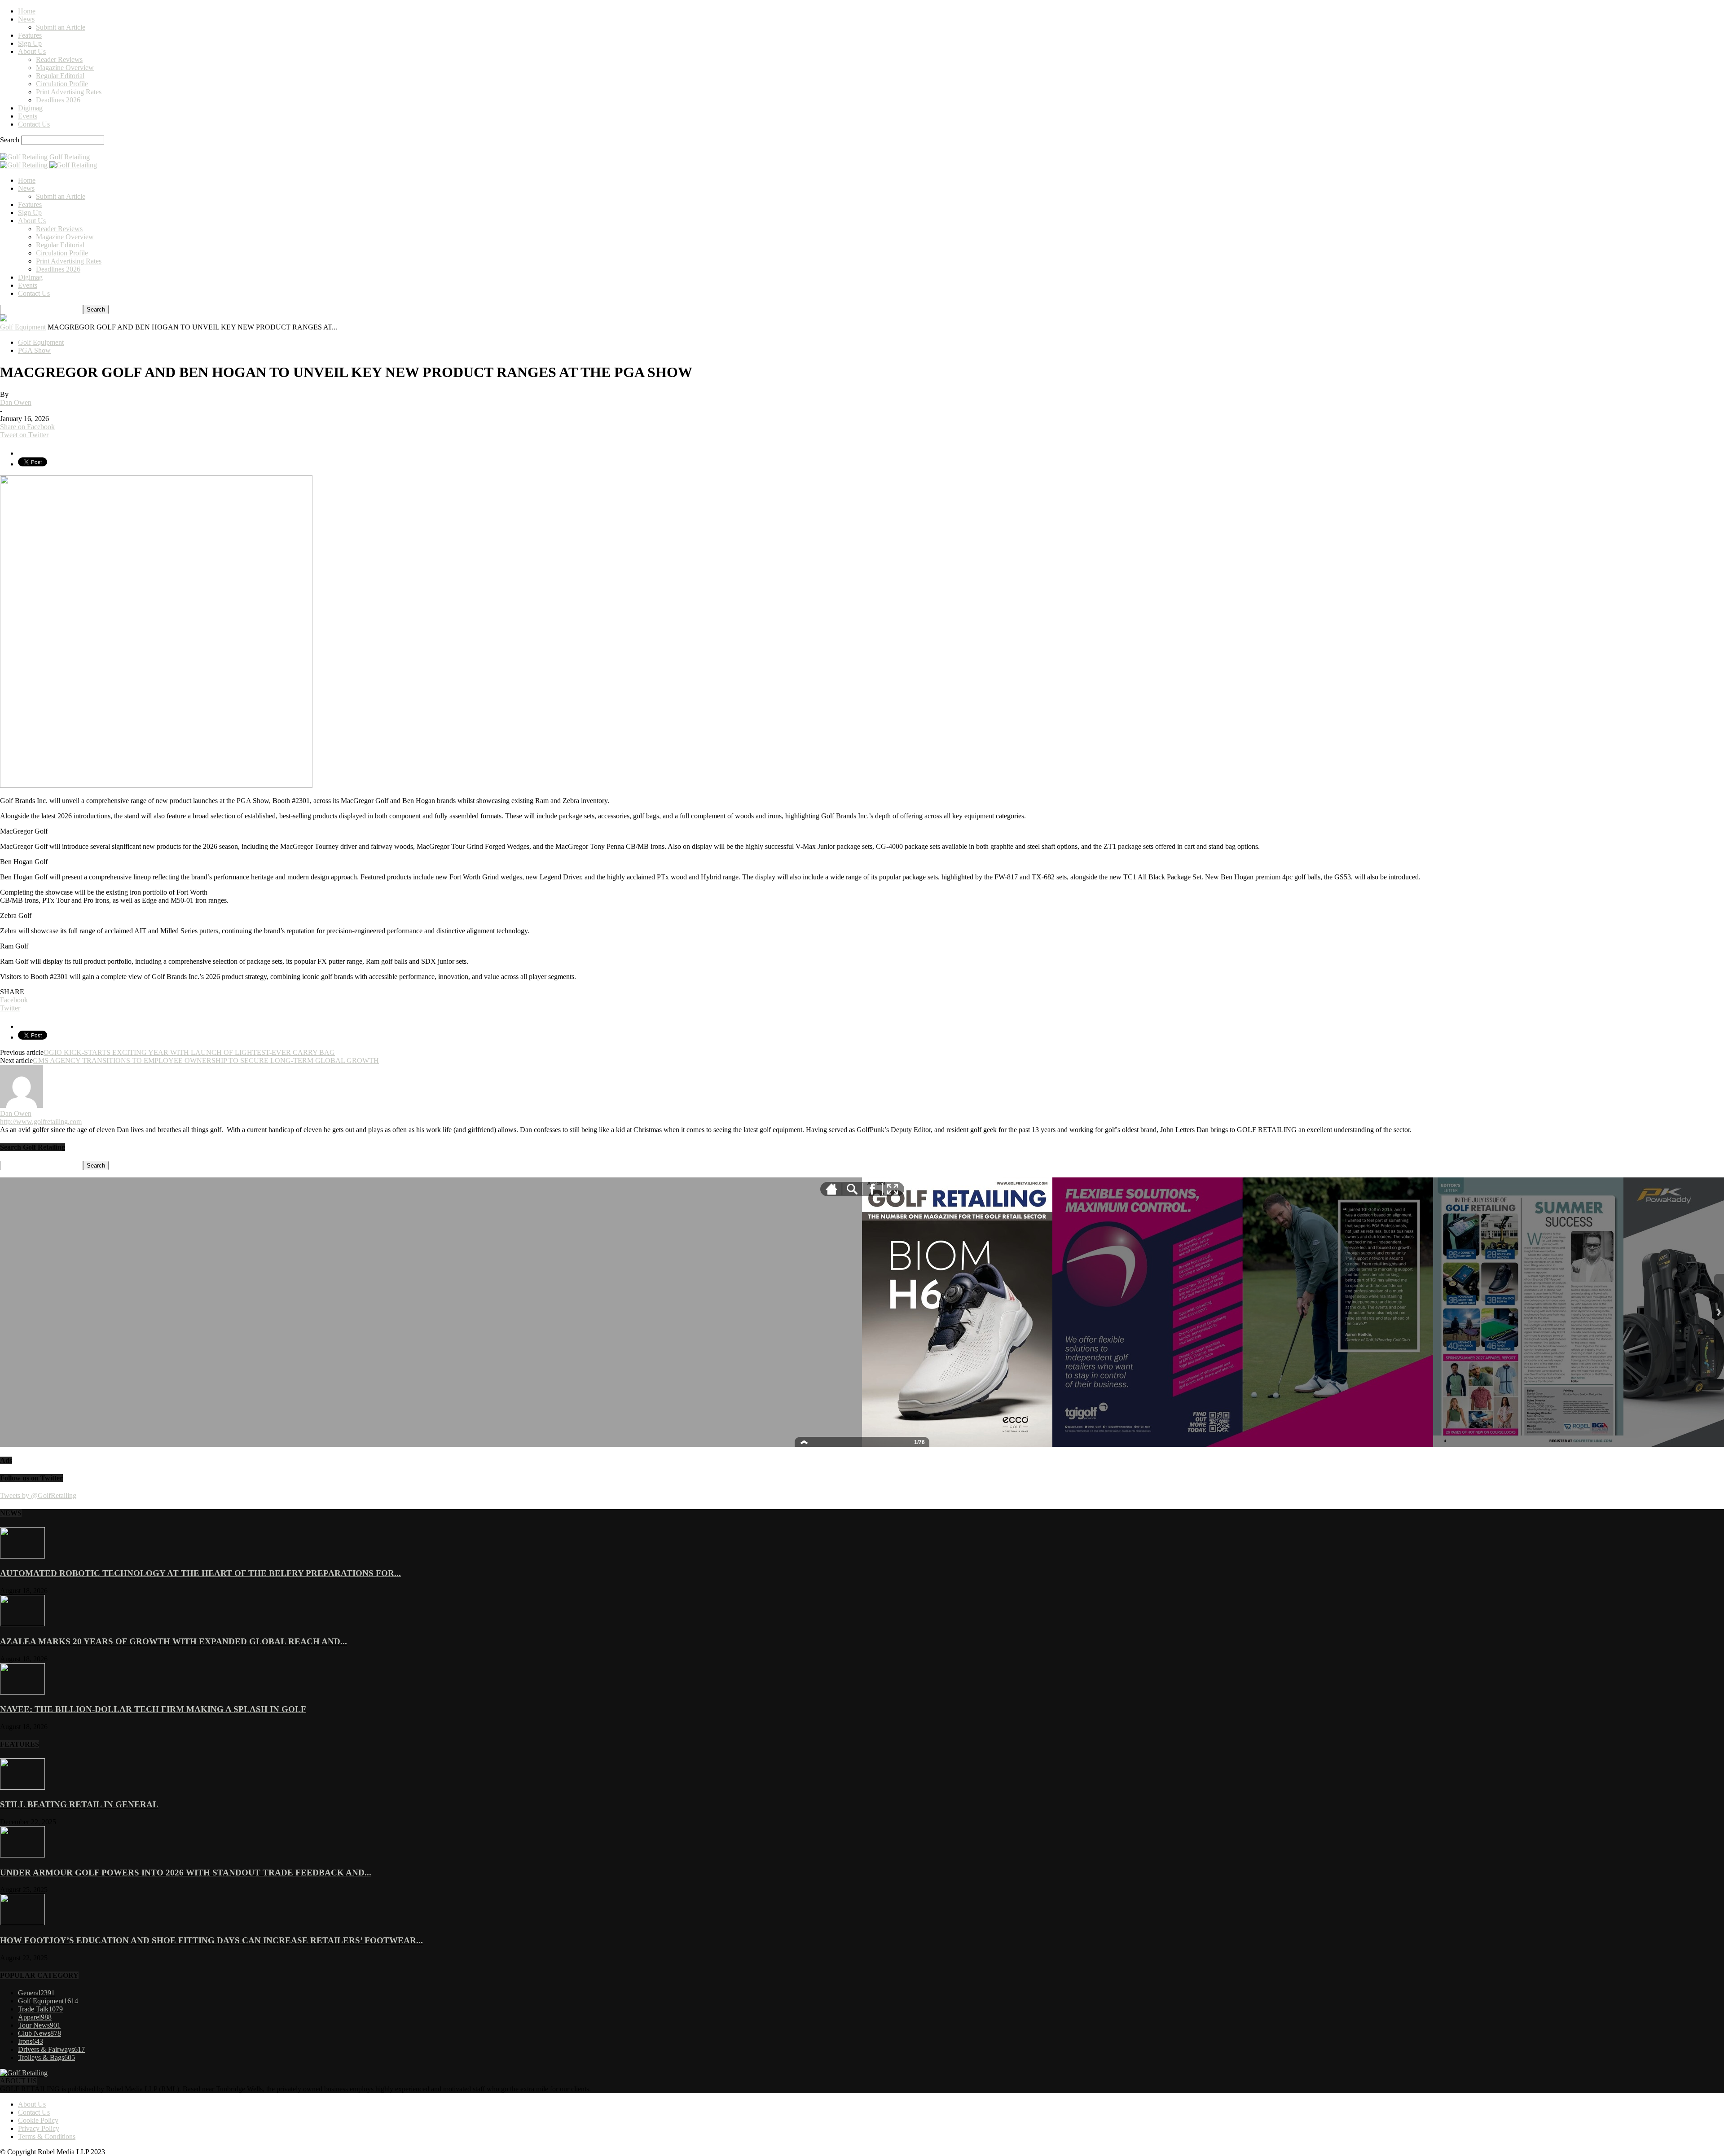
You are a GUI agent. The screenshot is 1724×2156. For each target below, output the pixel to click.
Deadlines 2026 (58, 100)
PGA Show (34, 350)
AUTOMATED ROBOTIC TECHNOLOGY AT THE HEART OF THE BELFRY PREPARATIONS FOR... (200, 1573)
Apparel (35, 2017)
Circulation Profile (62, 84)
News (26, 19)
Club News (40, 2033)
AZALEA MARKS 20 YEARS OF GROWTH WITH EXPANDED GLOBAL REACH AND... (174, 1641)
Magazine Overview (65, 68)
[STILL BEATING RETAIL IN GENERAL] (22, 1787)
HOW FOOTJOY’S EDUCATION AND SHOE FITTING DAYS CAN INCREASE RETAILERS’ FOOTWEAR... (211, 1940)
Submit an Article (61, 27)
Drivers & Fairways (51, 2049)
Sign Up (30, 43)
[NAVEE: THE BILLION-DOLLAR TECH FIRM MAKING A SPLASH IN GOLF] (22, 1692)
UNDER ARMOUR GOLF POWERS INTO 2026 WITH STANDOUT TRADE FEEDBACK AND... (186, 1873)
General (36, 1993)
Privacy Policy (39, 2128)
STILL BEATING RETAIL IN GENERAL (79, 1804)
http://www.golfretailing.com (41, 1122)
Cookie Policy (38, 2120)
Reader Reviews (59, 59)
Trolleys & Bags (46, 2057)
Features (30, 35)
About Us (32, 51)
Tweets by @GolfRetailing (38, 1495)
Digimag (30, 108)
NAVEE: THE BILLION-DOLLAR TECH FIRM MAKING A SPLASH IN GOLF (153, 1709)
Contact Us (34, 124)
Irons (31, 2041)
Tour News (39, 2025)
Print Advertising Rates (69, 92)
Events (28, 116)
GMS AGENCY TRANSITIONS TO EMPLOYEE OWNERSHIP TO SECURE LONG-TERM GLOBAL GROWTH (206, 1060)
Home (27, 11)
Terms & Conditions (47, 2136)
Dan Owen (16, 402)
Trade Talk (40, 2009)
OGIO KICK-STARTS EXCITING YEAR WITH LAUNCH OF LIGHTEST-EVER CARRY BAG (189, 1052)
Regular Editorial (60, 76)
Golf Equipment (23, 327)
